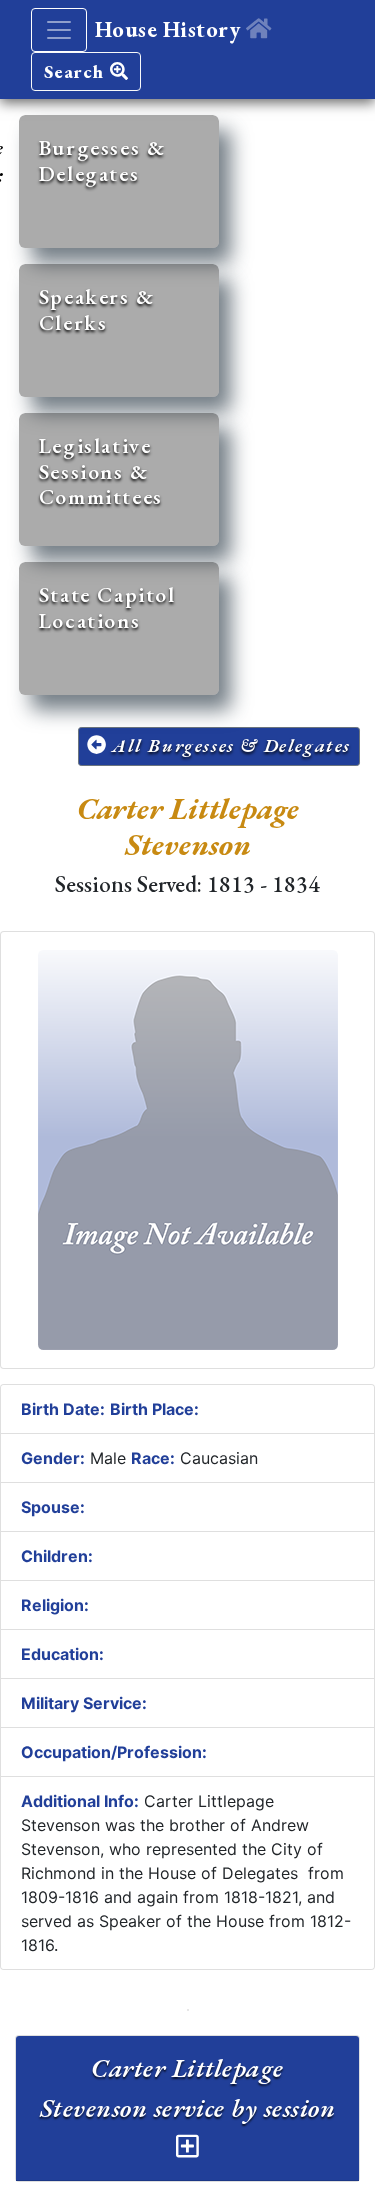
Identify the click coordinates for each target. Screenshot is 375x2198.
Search (77, 71)
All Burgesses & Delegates (228, 745)
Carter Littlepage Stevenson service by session (187, 2087)
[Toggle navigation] (59, 30)
